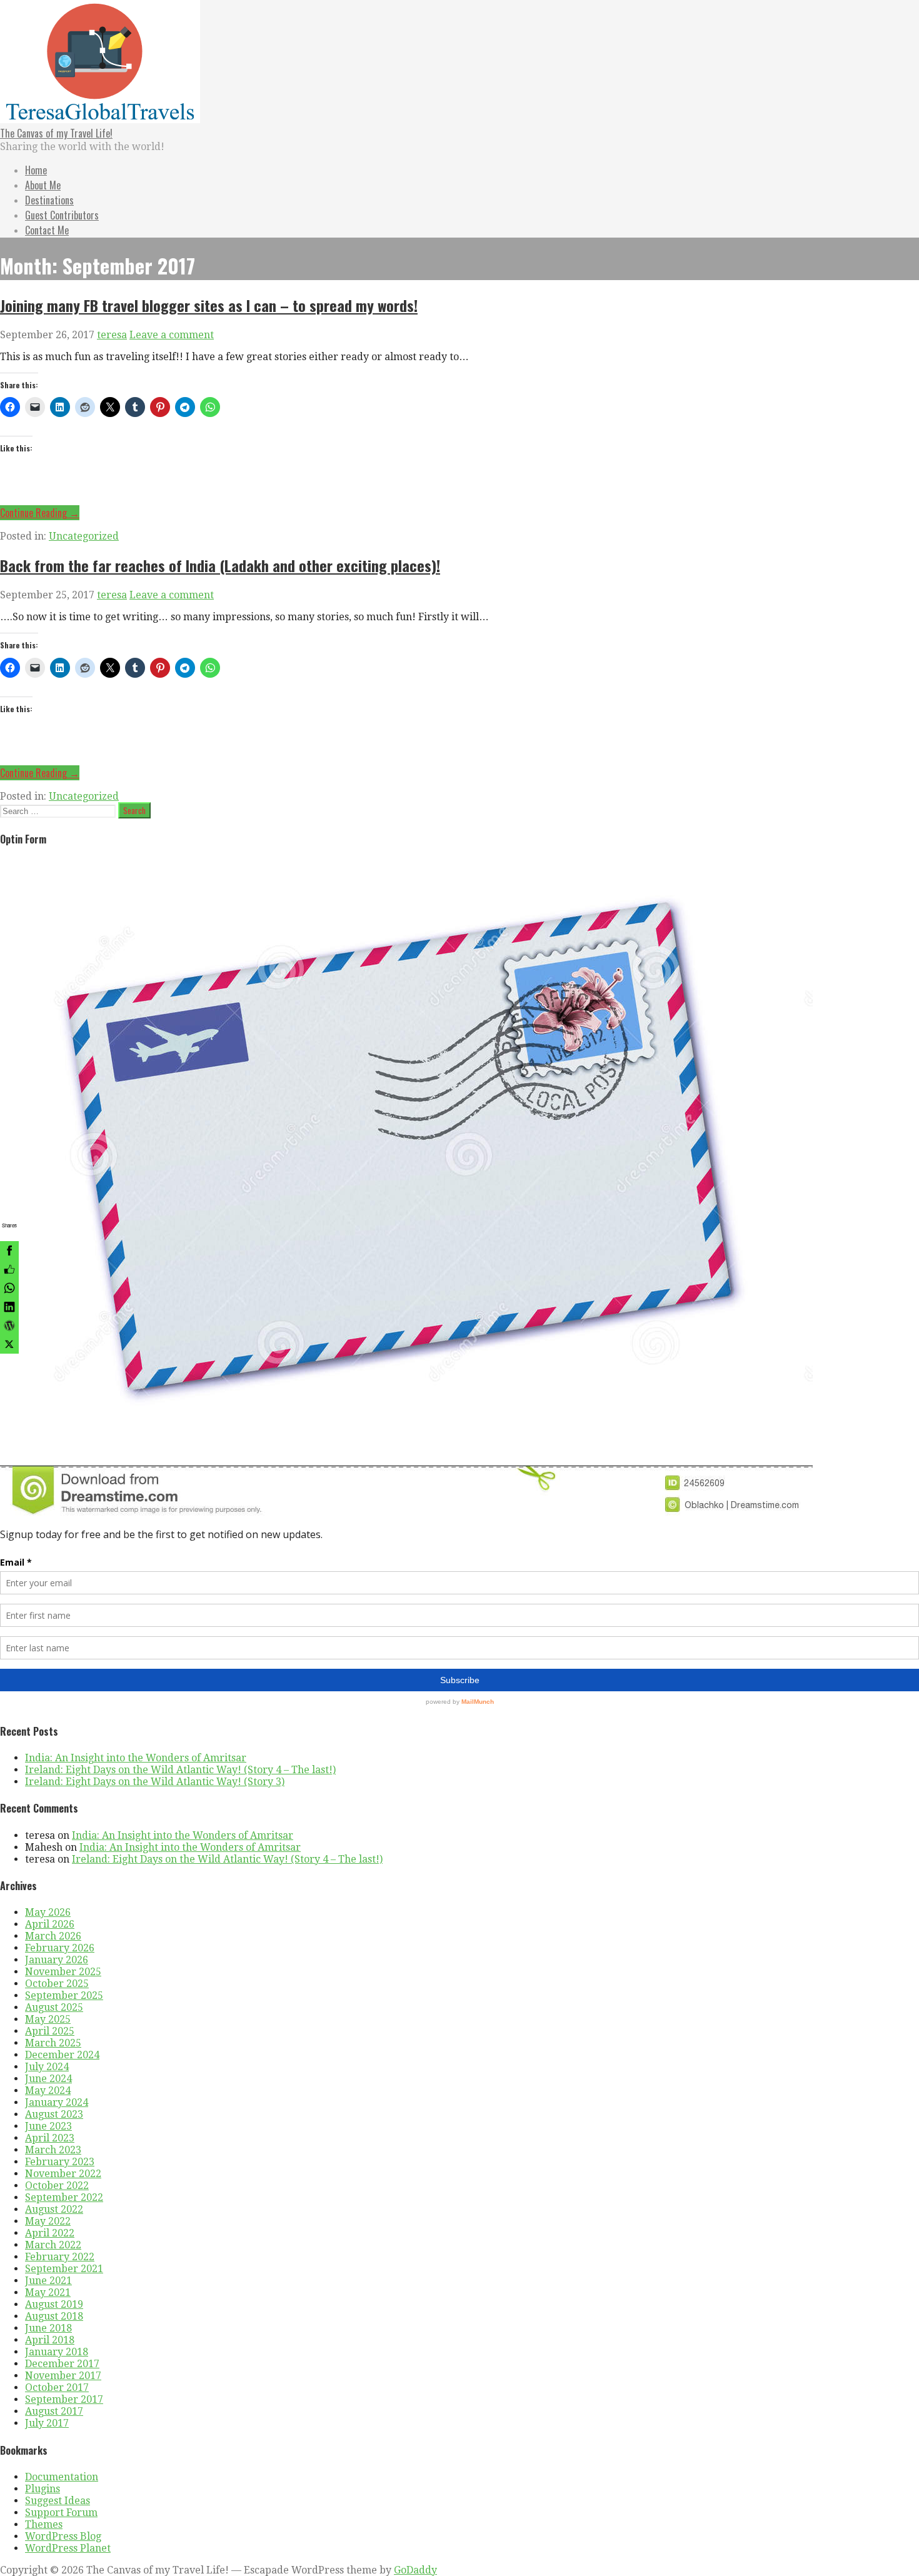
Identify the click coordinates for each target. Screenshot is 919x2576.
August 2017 (54, 2411)
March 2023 (53, 2150)
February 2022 (60, 2257)
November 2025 (63, 1972)
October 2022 (57, 2186)
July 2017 (47, 2423)
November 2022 (63, 2174)
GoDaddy (415, 2570)
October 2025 (57, 1984)
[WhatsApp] (9, 1288)
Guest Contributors (62, 215)
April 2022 (50, 2233)
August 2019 (54, 2304)
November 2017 (63, 2376)
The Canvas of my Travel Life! (56, 133)
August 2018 (54, 2316)
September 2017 (64, 2399)
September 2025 (64, 1995)
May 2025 (48, 2019)
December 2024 (62, 2055)
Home (36, 170)
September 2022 (64, 2197)
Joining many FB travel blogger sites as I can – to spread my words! (209, 305)
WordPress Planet (68, 2548)
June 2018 (48, 2328)
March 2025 (53, 2043)
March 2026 (53, 1936)
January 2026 (57, 1960)
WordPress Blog (63, 2536)
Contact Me (47, 230)
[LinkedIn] (9, 1307)
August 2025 (54, 2007)
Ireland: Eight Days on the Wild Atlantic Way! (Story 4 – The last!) (180, 1770)
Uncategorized (84, 536)
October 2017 (57, 2387)
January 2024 (57, 2102)
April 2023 (50, 2138)
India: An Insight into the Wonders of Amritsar (136, 1758)
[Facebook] (9, 1250)
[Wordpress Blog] (9, 1326)
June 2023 (48, 2126)
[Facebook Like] (9, 1269)
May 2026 (48, 1912)
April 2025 (50, 2031)
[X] (9, 1344)
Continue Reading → (40, 513)
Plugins (43, 2489)
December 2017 (62, 2364)
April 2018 (50, 2340)
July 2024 (47, 2067)
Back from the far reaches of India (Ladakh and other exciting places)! (220, 565)
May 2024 (48, 2090)
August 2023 (54, 2114)
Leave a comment (172, 335)
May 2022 (48, 2221)
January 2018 (57, 2352)
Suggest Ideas (58, 2501)
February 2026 (60, 1948)
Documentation (62, 2477)
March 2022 (53, 2245)
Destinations (49, 200)
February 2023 (60, 2162)
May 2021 (48, 2292)
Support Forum (61, 2513)
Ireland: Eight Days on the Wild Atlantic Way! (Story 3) (155, 1782)
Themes (44, 2524)
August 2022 (54, 2209)
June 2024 (48, 2079)
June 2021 (48, 2281)
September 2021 (64, 2269)
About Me (43, 185)
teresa (112, 335)
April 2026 (50, 1924)
